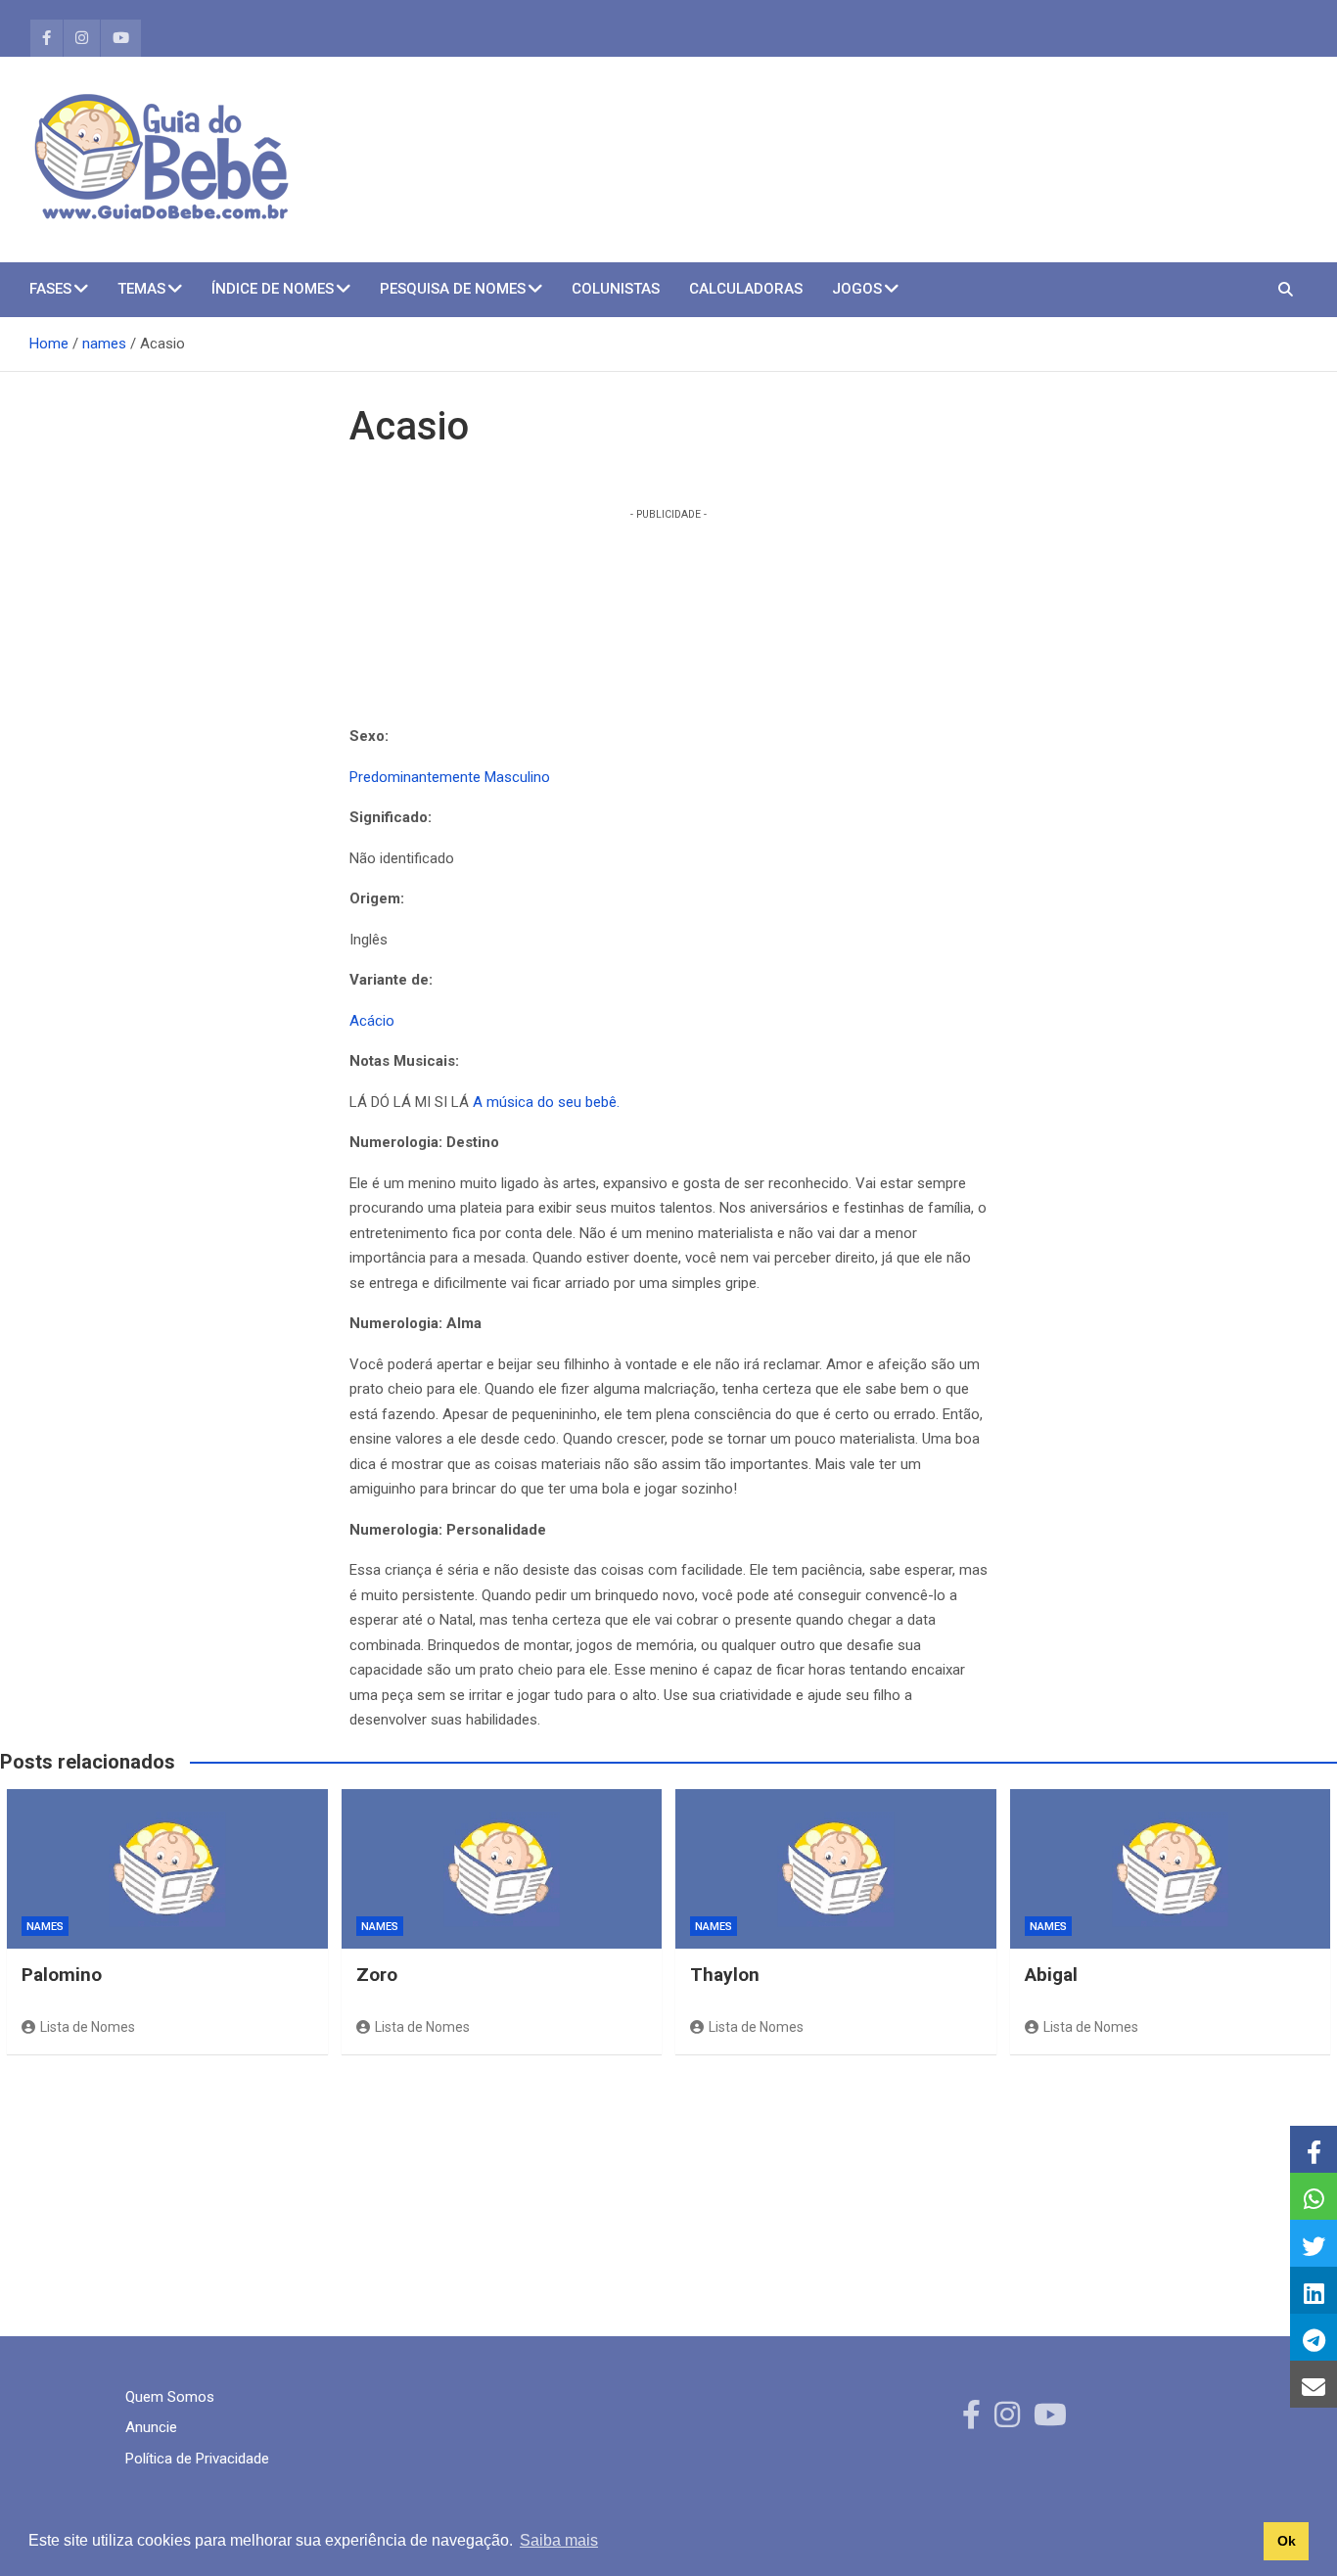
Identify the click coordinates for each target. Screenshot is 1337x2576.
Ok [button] (1287, 2541)
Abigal (1051, 1975)
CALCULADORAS (746, 289)
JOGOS (857, 289)
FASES (50, 289)
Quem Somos (170, 2397)
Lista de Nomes (88, 2027)
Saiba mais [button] (559, 2540)
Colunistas (616, 289)
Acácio (372, 1021)
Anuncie (151, 2427)
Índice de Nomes (273, 289)
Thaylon (725, 1975)
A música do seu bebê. (546, 1102)
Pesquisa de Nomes (453, 289)
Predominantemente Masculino (450, 777)
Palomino (62, 1975)
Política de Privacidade (197, 2459)
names (45, 1927)
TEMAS (141, 289)
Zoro (377, 1975)
